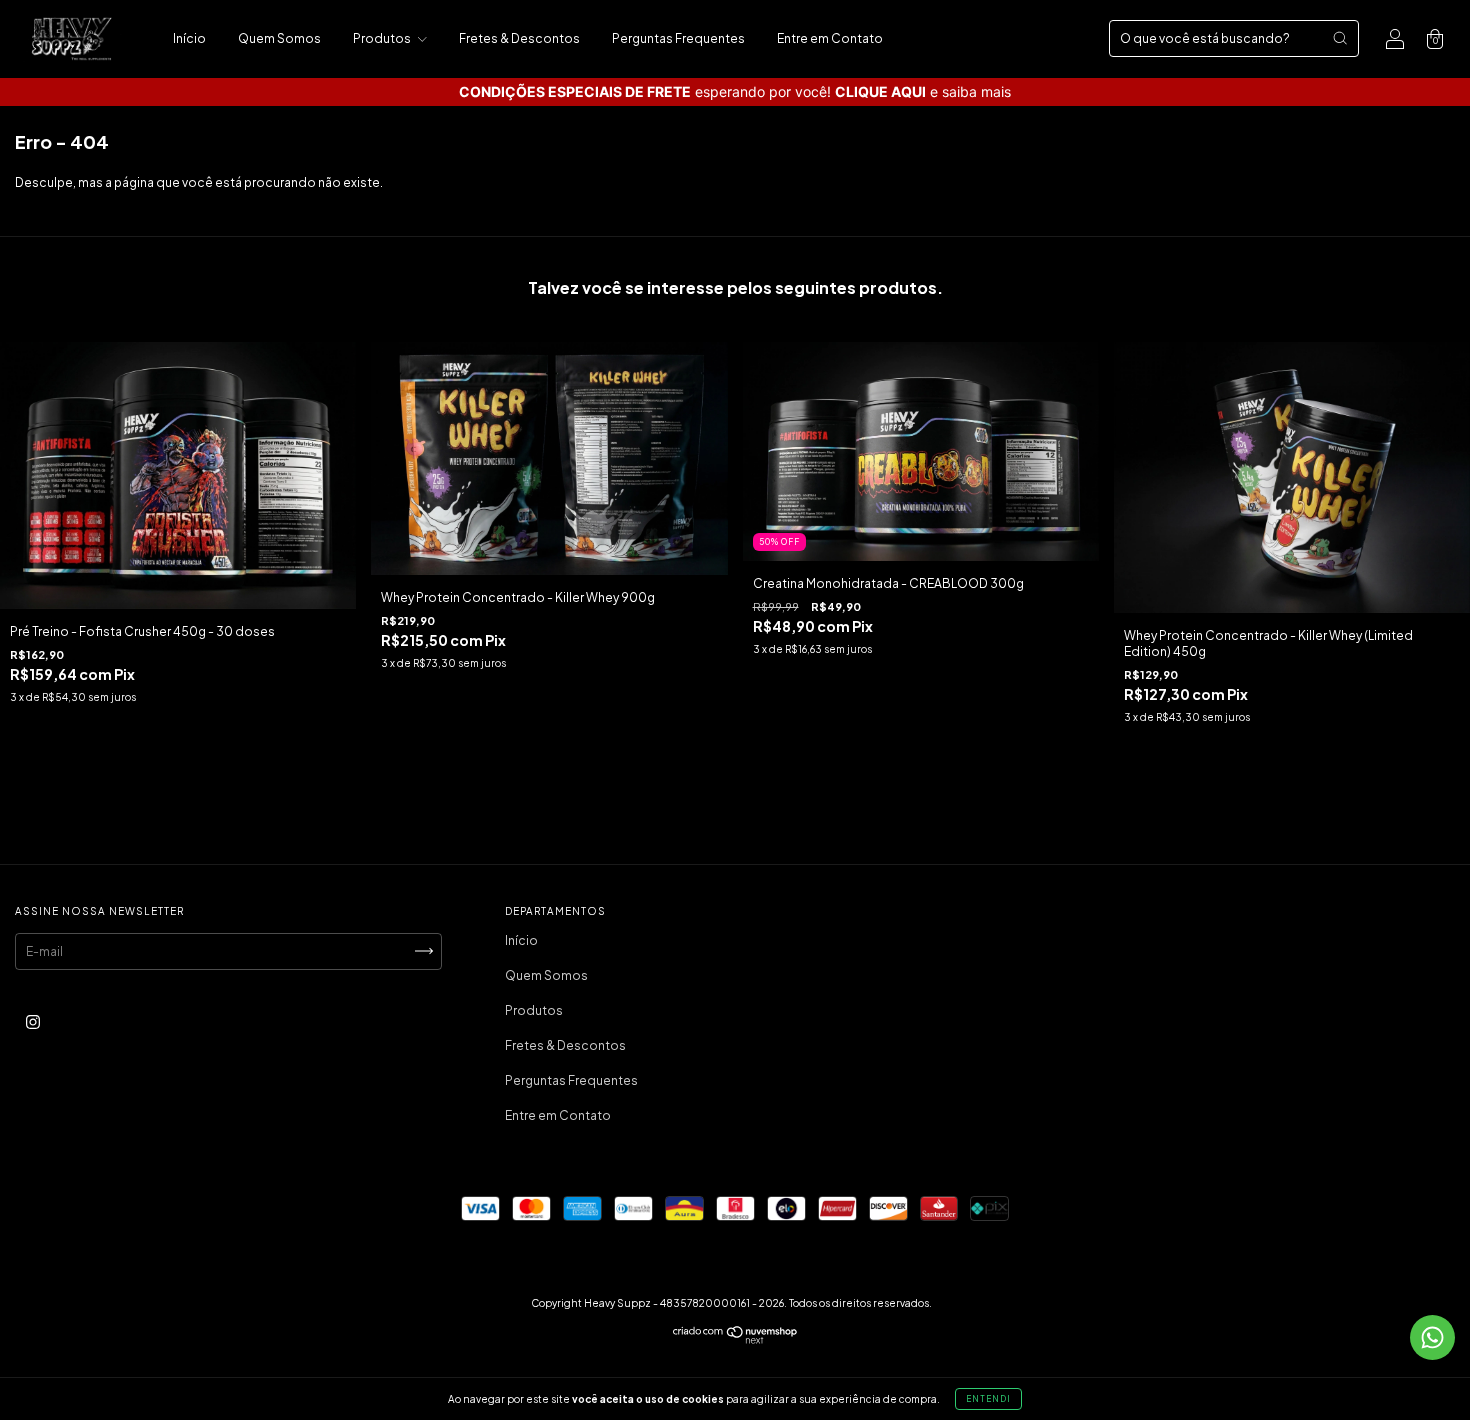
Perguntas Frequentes (678, 38)
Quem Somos (279, 38)
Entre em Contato (830, 38)
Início (189, 38)
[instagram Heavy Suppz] (33, 1021)
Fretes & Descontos (519, 38)
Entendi (988, 1399)
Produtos (383, 38)
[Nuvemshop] (735, 1339)
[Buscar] (1340, 38)
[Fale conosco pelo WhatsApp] (1432, 1337)
